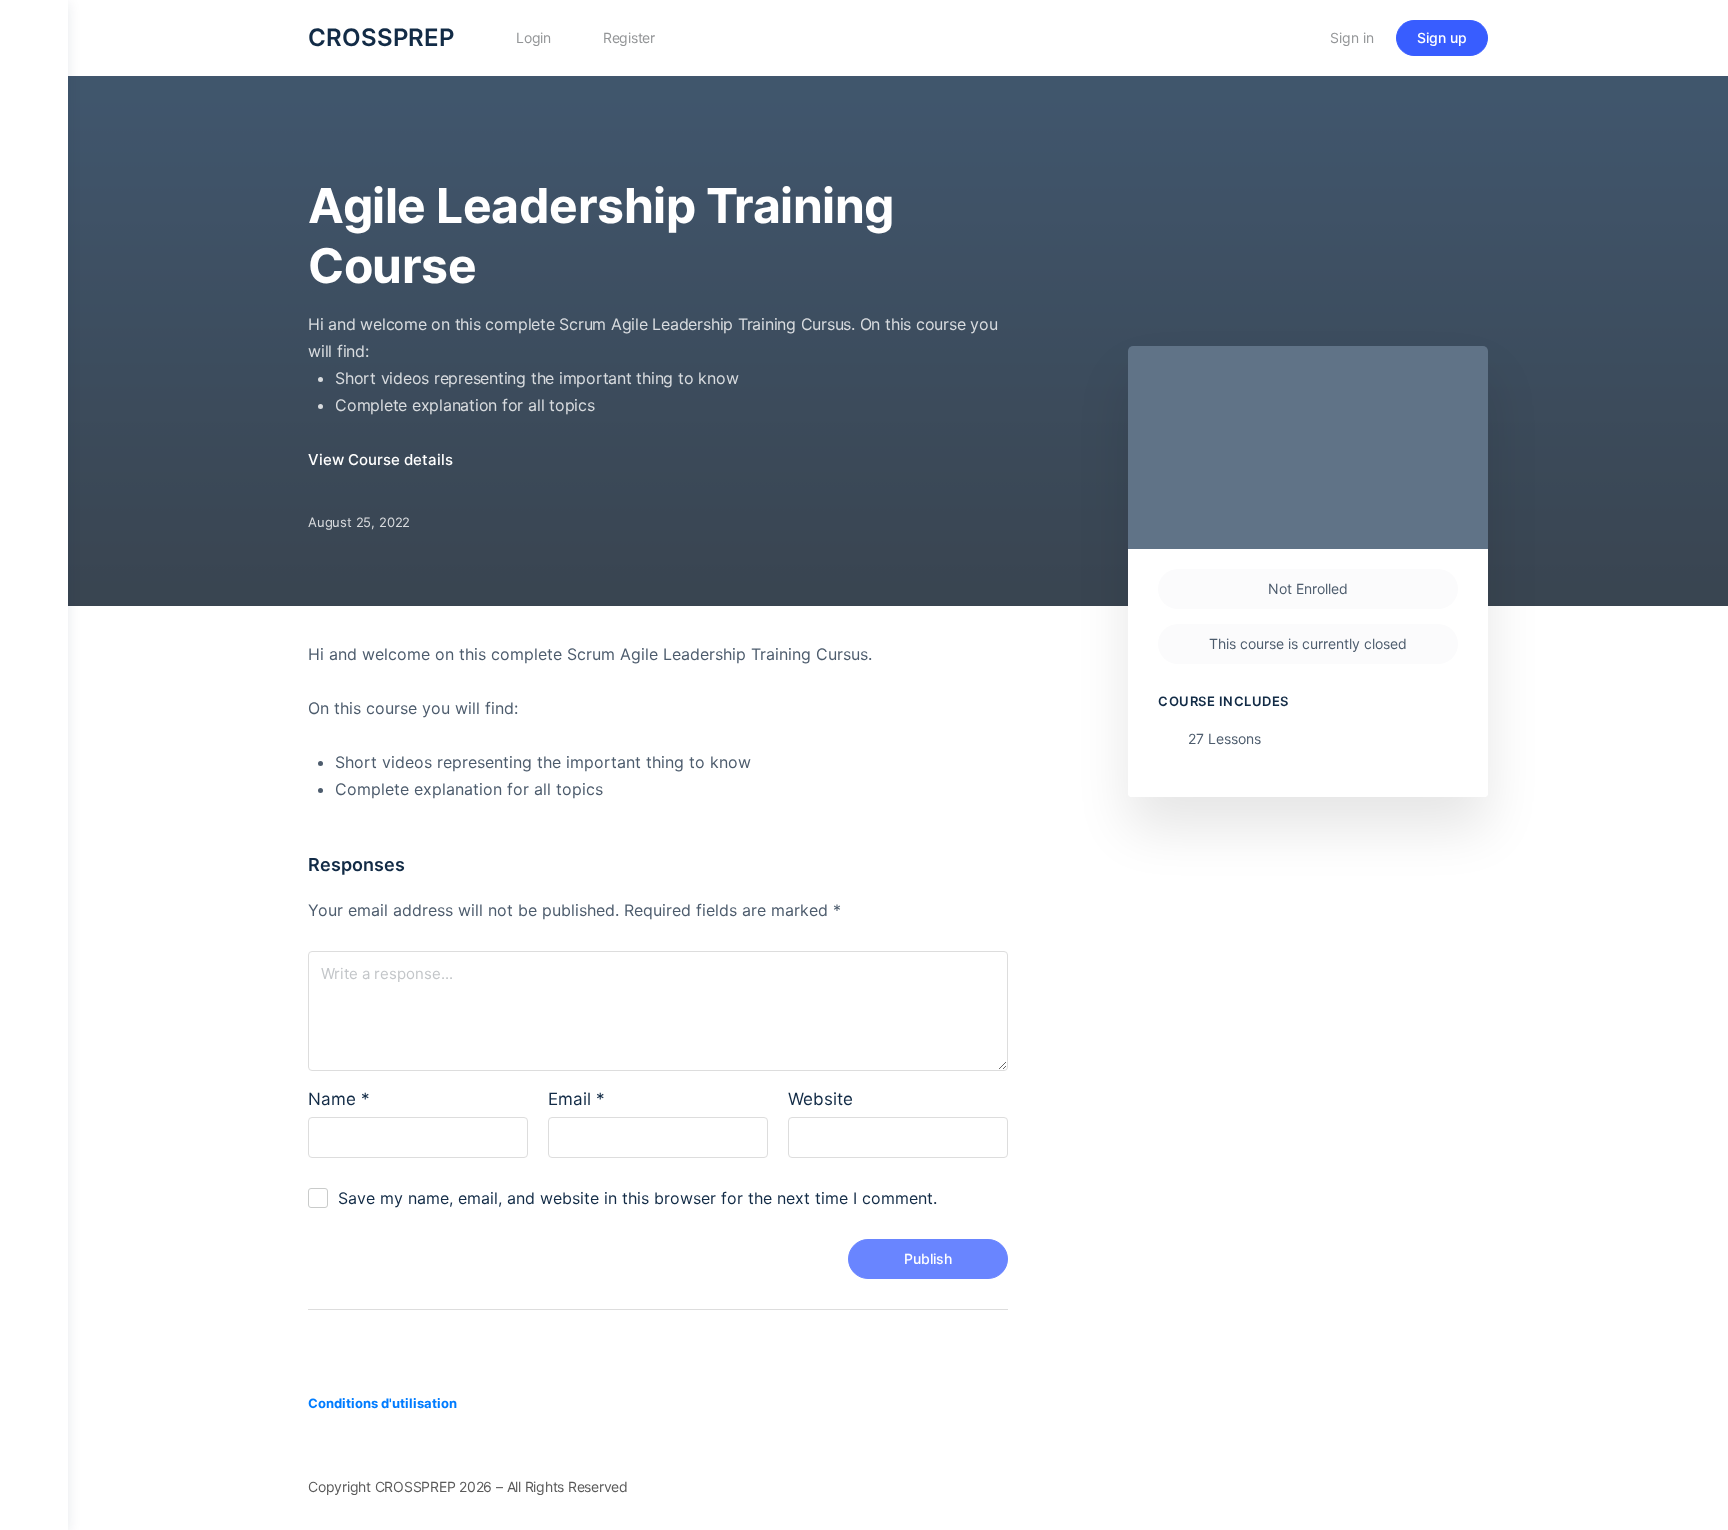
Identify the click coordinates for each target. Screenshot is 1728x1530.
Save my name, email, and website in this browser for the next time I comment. (637, 1198)
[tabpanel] (665, 722)
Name (339, 1099)
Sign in (1352, 37)
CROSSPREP (381, 37)
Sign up (1442, 37)
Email (576, 1099)
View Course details (382, 459)
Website (820, 1099)
